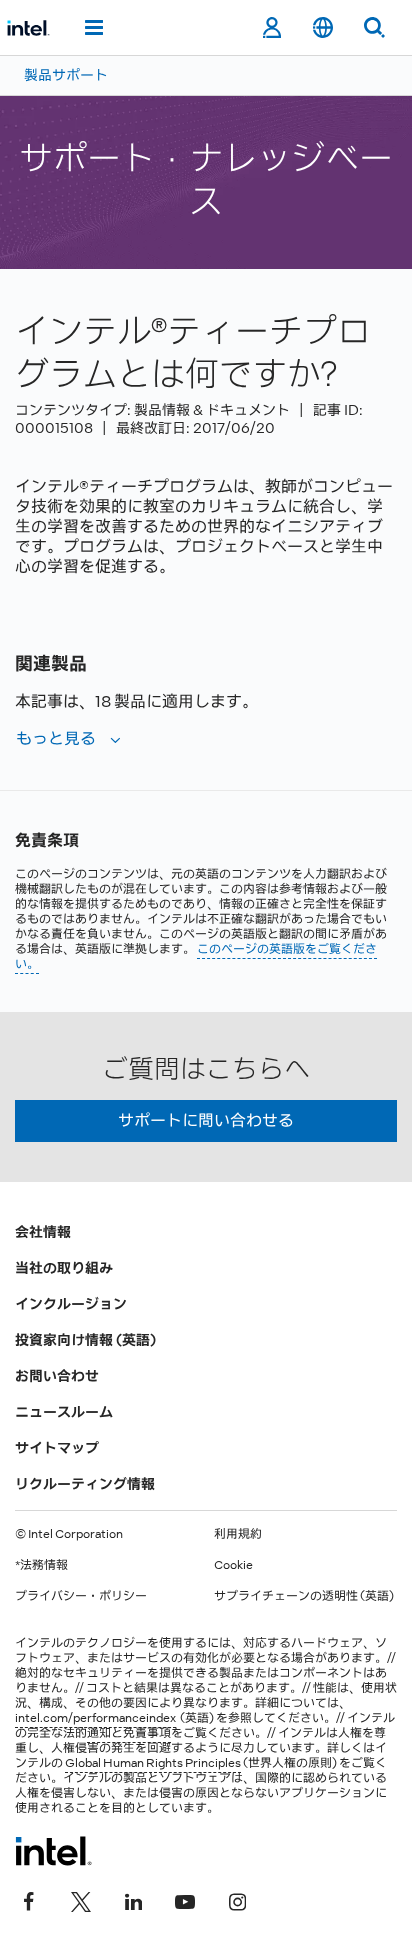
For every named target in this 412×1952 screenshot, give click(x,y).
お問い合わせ (57, 1376)
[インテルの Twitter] (81, 1899)
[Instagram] (237, 1899)
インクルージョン (71, 1304)
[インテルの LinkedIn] (133, 1899)
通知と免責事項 (129, 1733)
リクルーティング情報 (85, 1484)
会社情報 (43, 1232)
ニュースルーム (64, 1412)
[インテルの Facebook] (29, 1899)
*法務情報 (41, 1565)
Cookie (233, 1565)
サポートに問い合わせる (206, 1120)
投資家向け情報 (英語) (85, 1340)
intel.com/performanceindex (95, 1718)
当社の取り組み (64, 1268)
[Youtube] (185, 1899)
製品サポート (66, 75)
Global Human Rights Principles (153, 1763)
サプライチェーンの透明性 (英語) (304, 1596)
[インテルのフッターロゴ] (53, 1851)
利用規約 (238, 1534)
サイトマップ (57, 1448)
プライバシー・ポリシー (81, 1596)
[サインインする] (271, 28)
